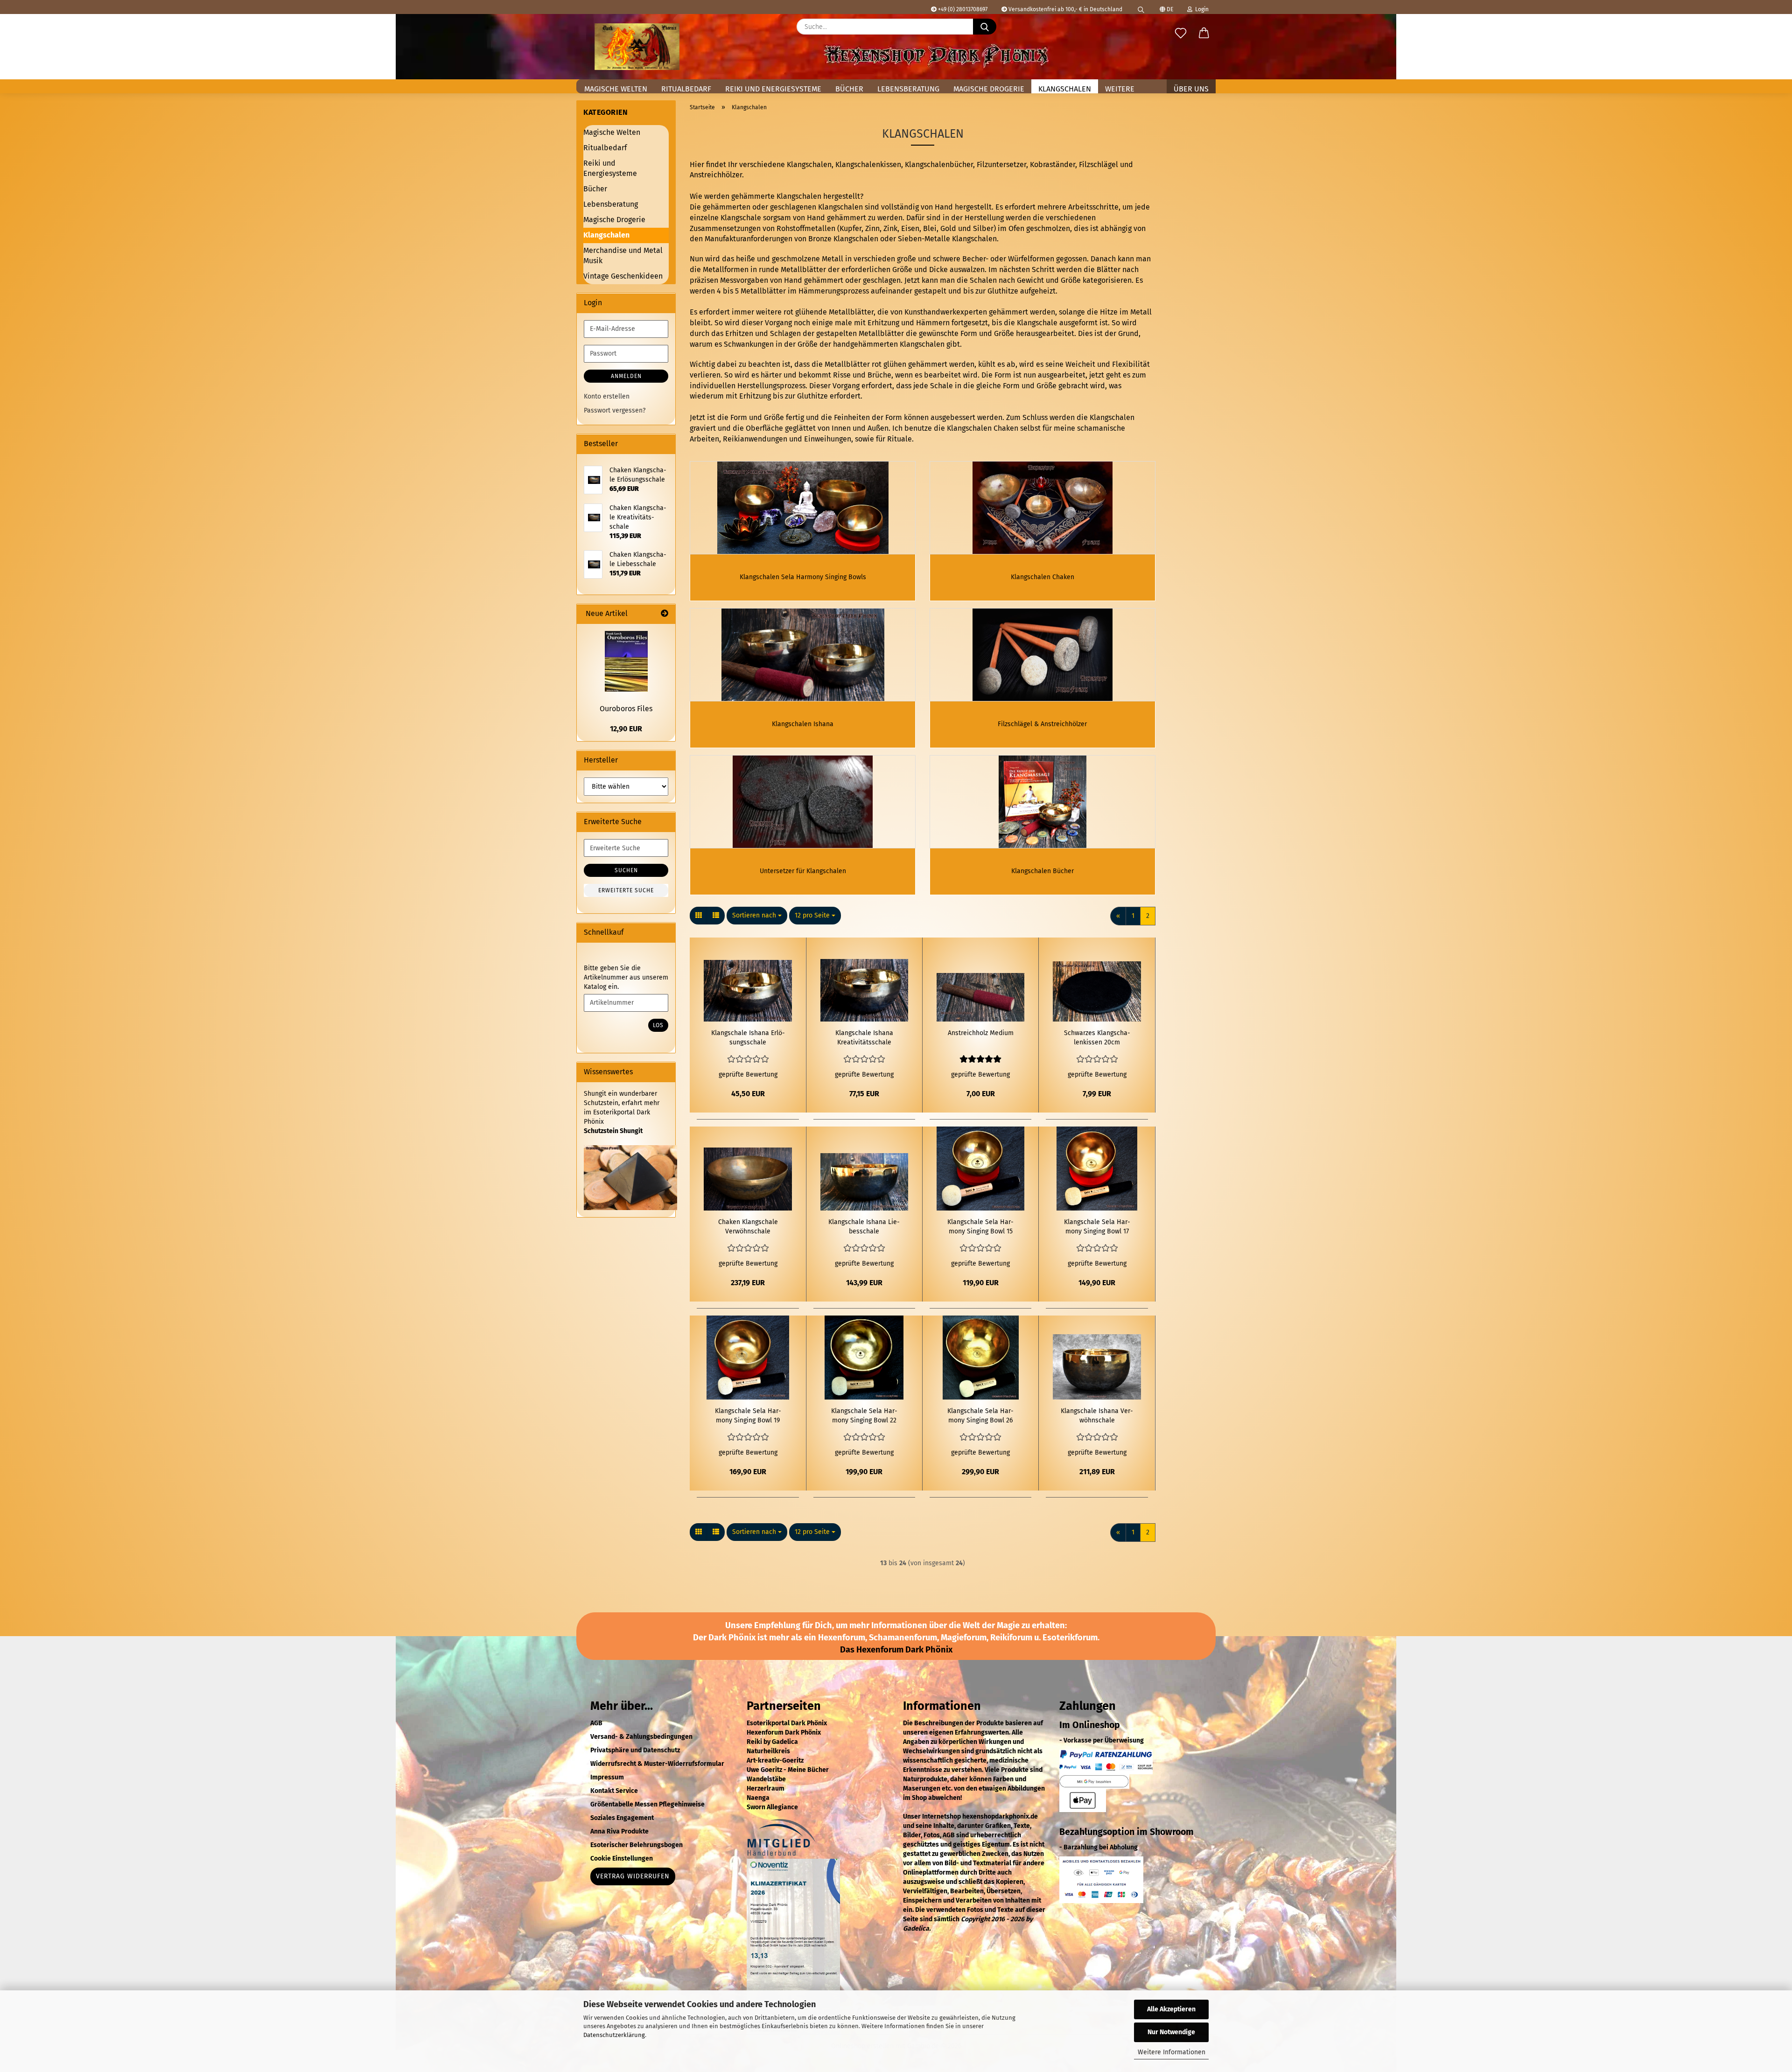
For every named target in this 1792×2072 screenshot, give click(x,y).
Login (1200, 9)
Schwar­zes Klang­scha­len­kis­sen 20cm (1097, 1038)
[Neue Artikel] (665, 614)
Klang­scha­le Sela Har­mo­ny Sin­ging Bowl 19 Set (748, 1416)
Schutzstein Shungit (613, 1131)
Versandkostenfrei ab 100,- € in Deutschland (1065, 9)
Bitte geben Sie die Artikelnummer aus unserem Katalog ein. (626, 977)
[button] (1204, 34)
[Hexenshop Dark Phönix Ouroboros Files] (626, 661)
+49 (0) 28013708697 (962, 9)
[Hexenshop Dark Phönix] (637, 47)
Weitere (1120, 89)
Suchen (626, 870)
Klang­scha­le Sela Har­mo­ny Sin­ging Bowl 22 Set (864, 1416)
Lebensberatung (908, 89)
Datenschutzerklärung (614, 2035)
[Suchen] (1141, 7)
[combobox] (757, 916)
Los (658, 1025)
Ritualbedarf (686, 89)
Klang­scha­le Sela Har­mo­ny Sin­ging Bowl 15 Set (980, 1227)
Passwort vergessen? (615, 410)
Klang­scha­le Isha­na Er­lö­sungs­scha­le (748, 1038)
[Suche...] (985, 27)
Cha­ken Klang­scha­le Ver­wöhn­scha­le (748, 1227)
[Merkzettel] (1181, 34)
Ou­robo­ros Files (626, 709)
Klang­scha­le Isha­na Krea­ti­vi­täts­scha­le (864, 1038)
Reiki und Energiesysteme (773, 89)
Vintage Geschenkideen (623, 276)
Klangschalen (1065, 89)
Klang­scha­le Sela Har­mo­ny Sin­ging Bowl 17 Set (1097, 1227)
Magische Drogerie (989, 89)
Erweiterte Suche (626, 890)
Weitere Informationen (1172, 2052)
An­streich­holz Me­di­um (981, 1033)
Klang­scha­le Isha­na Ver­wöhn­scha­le (1097, 1416)
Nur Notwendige (1171, 2032)
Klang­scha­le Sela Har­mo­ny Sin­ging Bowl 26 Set (980, 1416)
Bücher (849, 89)
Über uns (1191, 89)
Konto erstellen (607, 396)
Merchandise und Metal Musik (623, 256)
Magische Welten (616, 89)
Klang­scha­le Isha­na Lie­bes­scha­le (864, 1227)
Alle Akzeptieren (1171, 2009)
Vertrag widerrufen (633, 1876)
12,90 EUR (626, 729)
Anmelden (626, 376)
